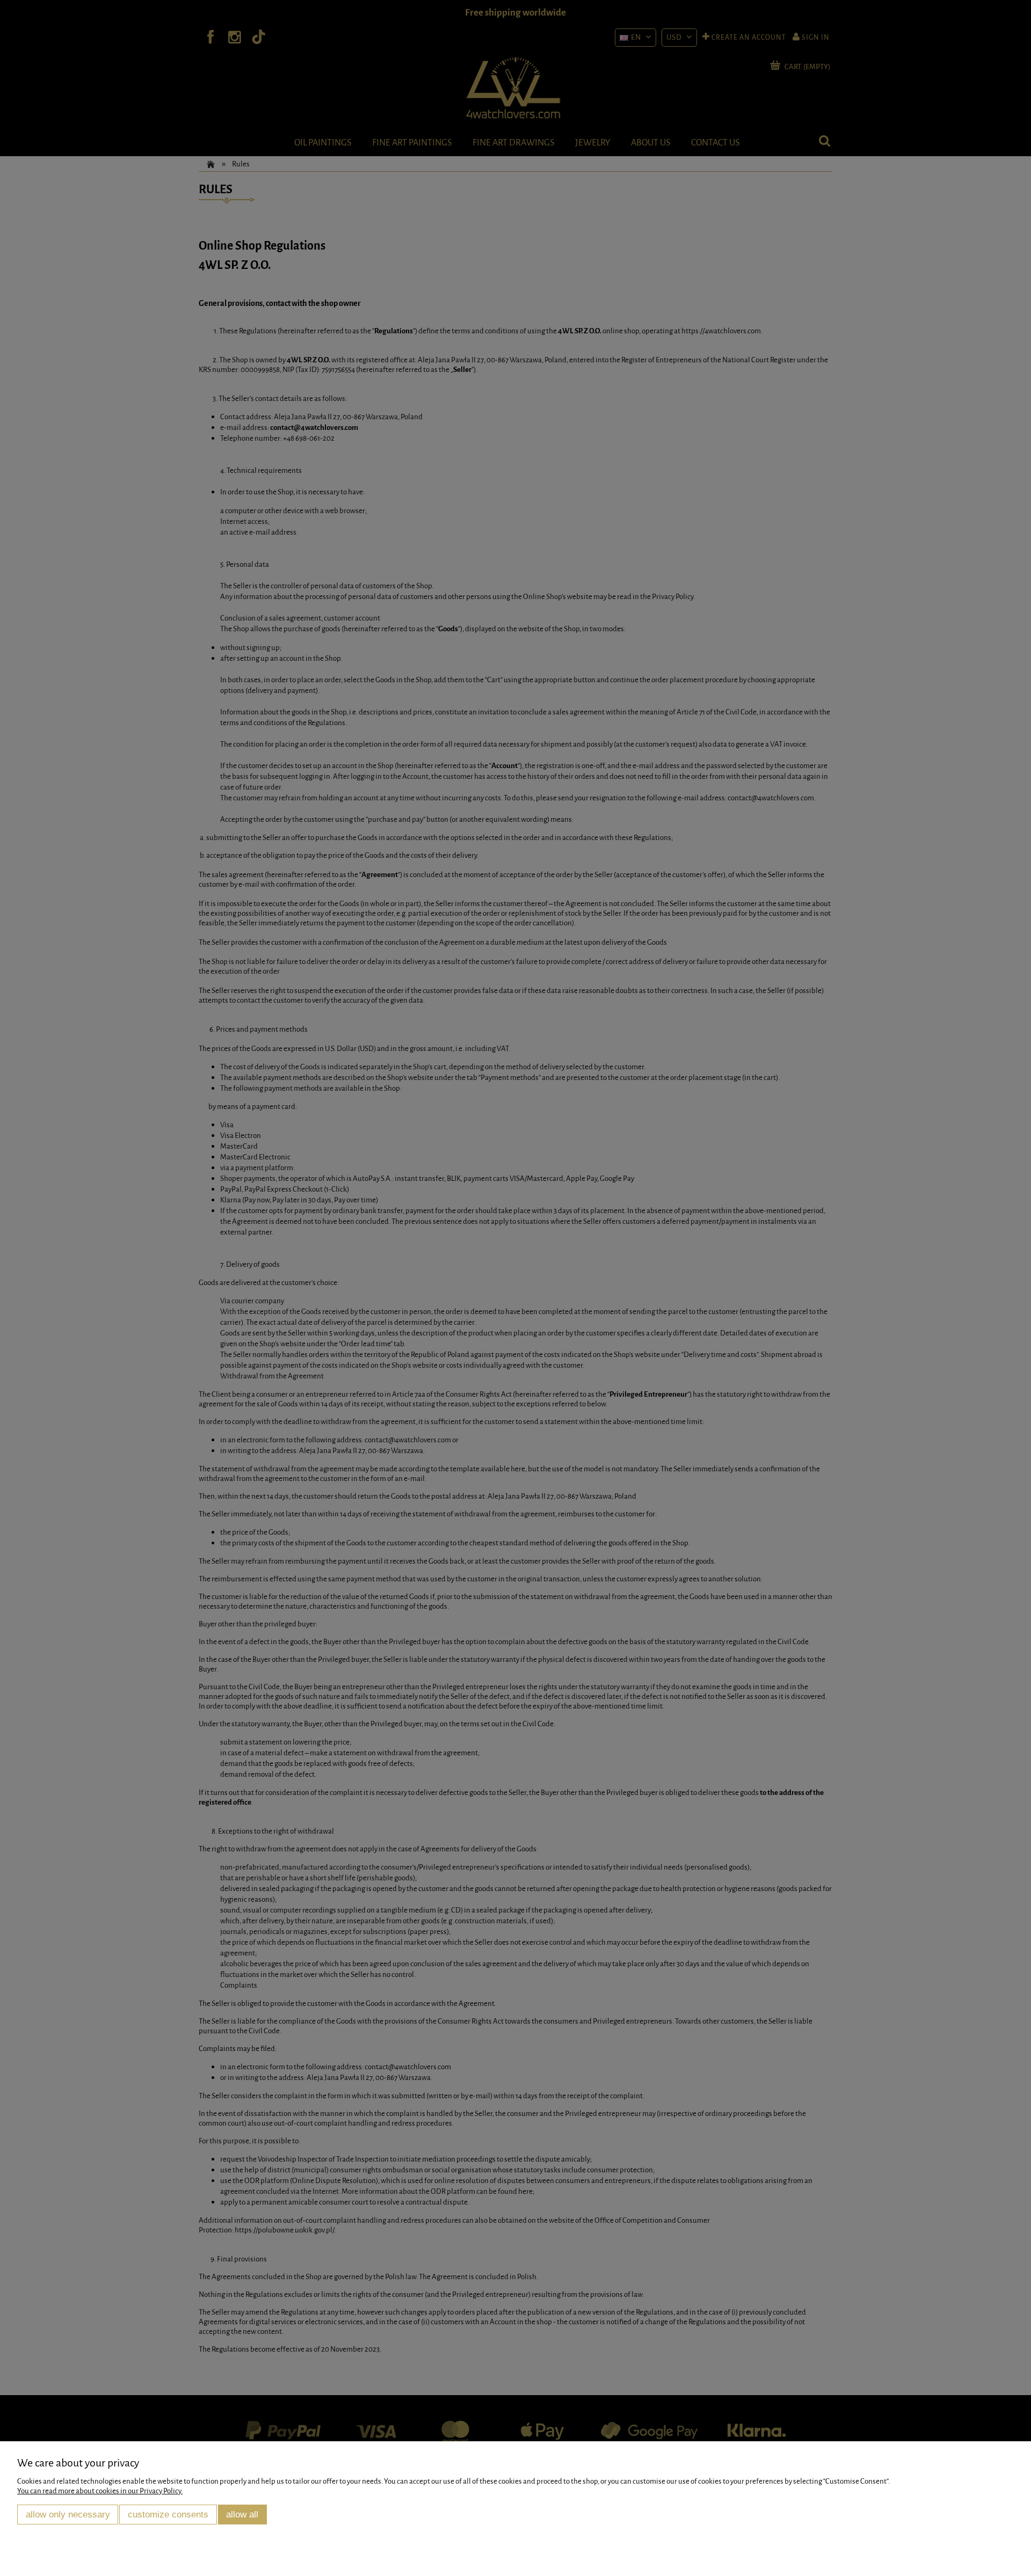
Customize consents (168, 2514)
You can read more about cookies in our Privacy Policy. (100, 2491)
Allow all (242, 2514)
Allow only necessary (68, 2514)
